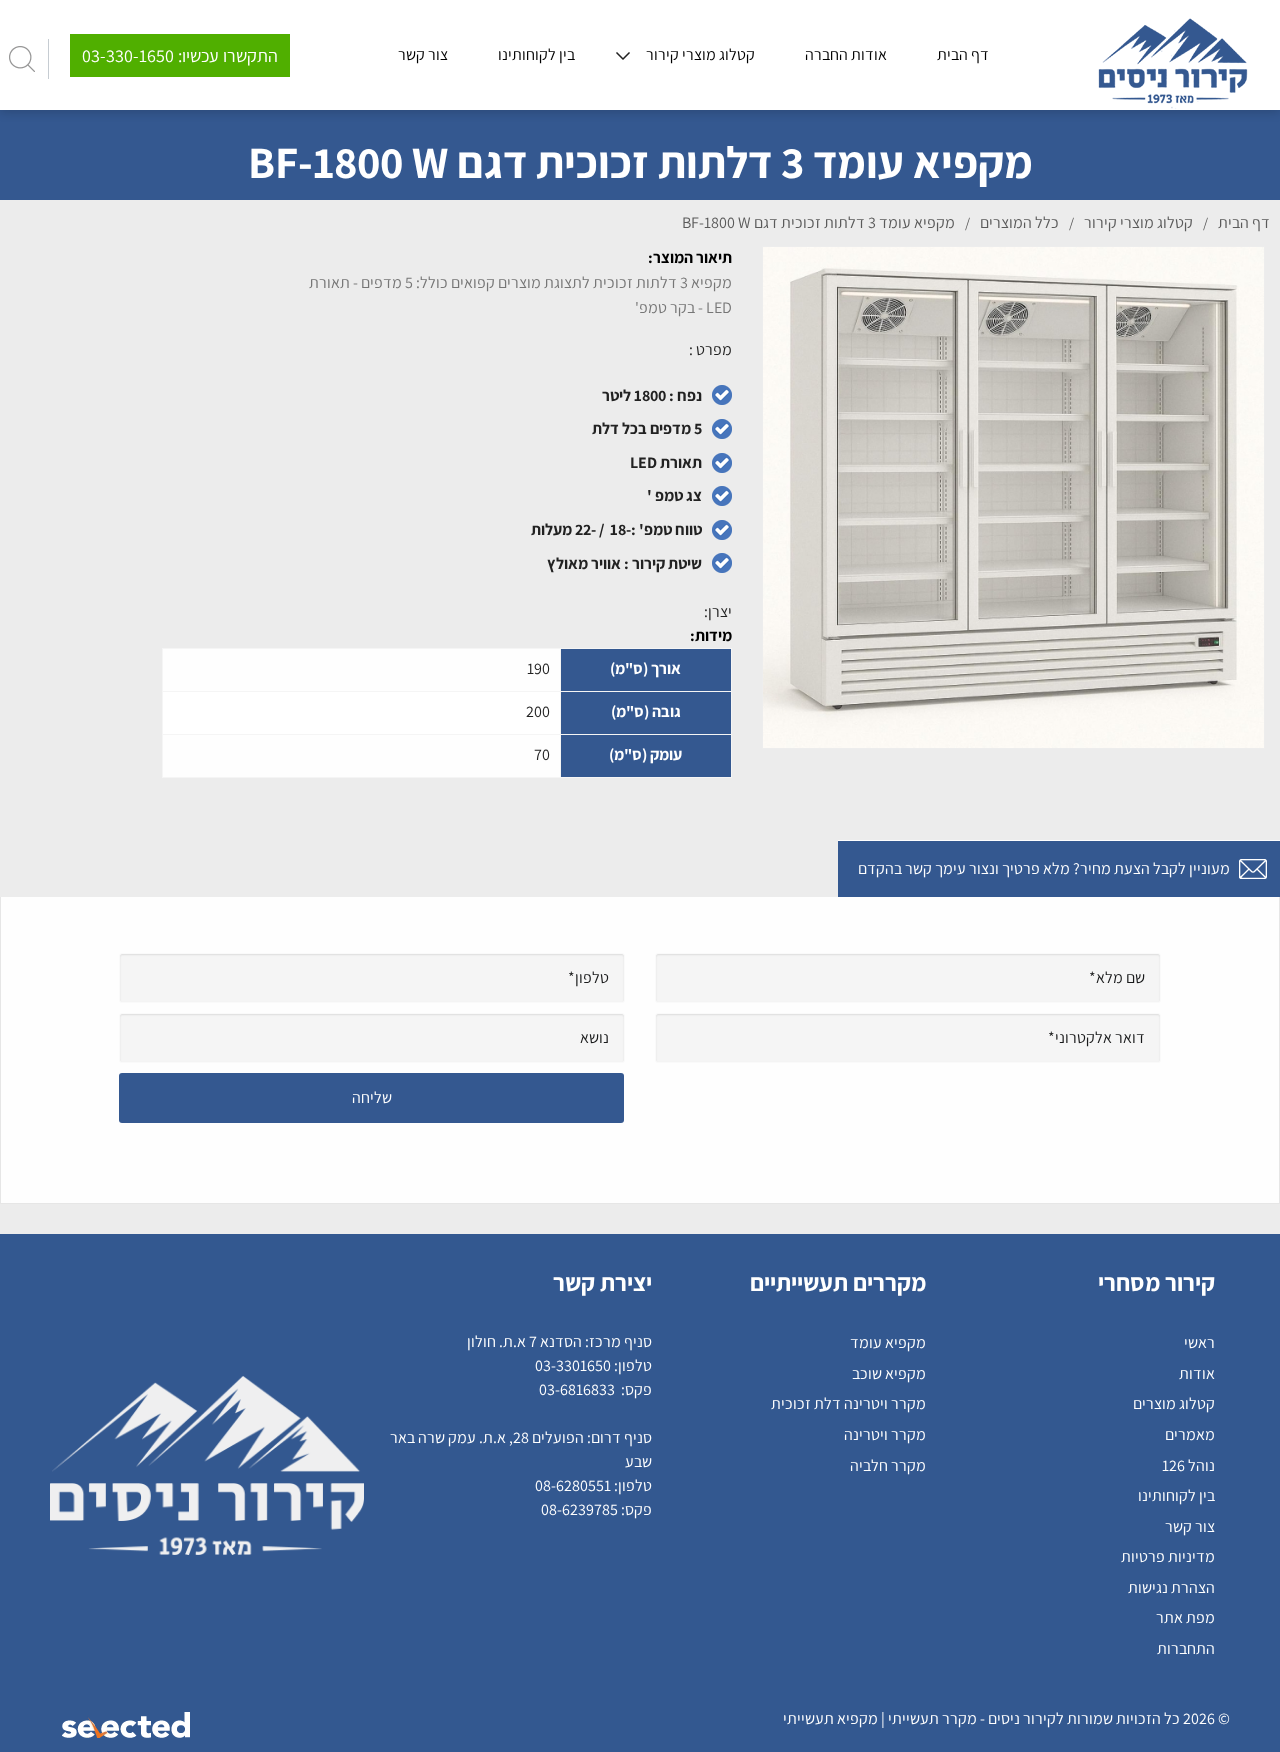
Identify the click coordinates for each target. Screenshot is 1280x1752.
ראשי (1199, 1342)
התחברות (1186, 1648)
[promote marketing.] (127, 1724)
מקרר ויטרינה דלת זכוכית (848, 1403)
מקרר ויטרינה (885, 1434)
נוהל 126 (1188, 1465)
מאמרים (1190, 1434)
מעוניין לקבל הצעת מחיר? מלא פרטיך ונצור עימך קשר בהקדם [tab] (1044, 868)
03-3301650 (573, 1365)
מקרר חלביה (888, 1465)
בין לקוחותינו (1176, 1495)
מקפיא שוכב (889, 1373)
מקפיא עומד (888, 1342)
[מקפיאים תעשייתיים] (1173, 56)
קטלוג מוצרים (1174, 1403)
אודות (1197, 1373)
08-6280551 (573, 1485)
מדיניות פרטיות (1168, 1556)
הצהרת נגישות (1171, 1587)
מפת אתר (1185, 1617)
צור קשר (1190, 1526)
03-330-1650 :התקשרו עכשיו (180, 55)
